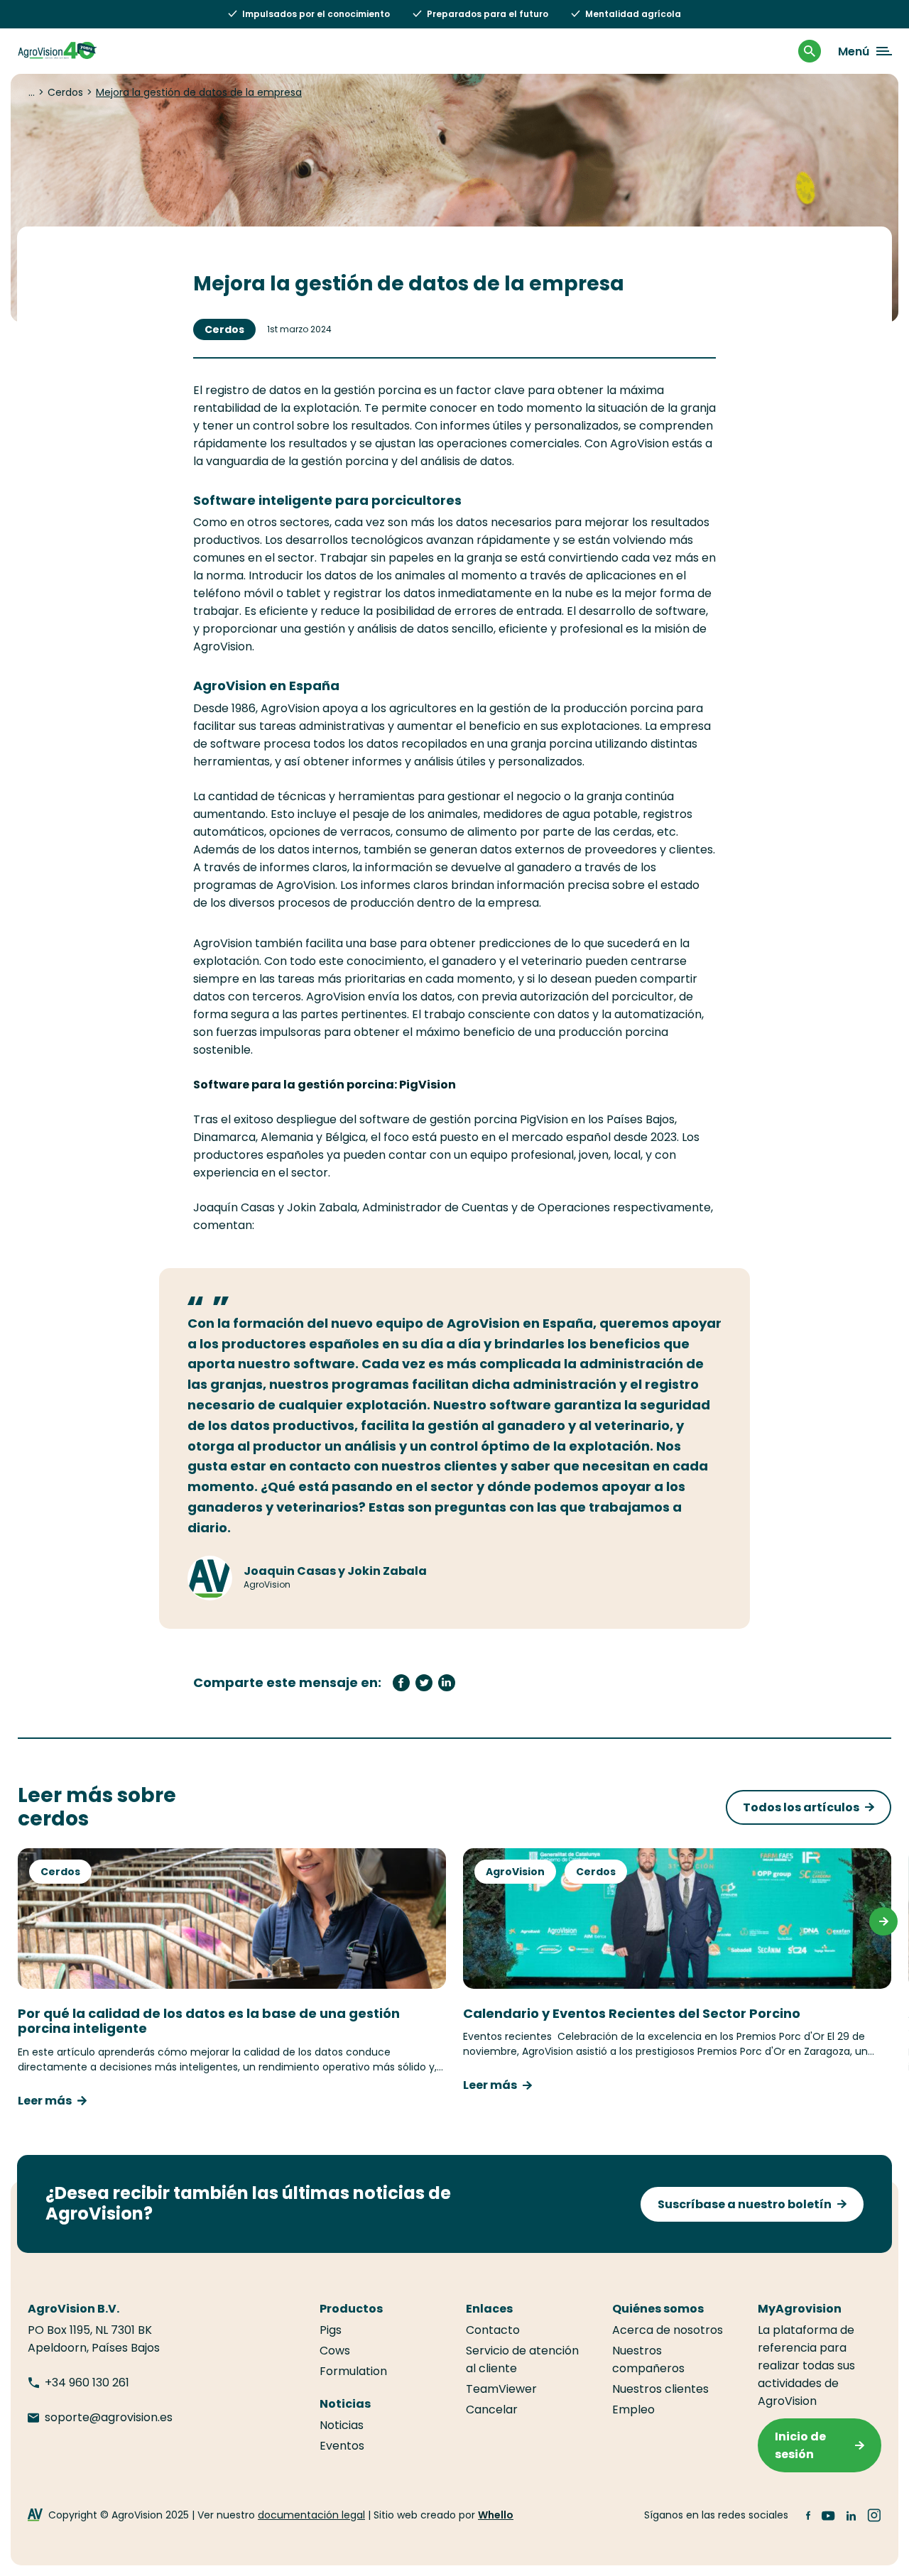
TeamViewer (501, 2389)
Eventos (342, 2446)
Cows (335, 2351)
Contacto (493, 2330)
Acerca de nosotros (668, 2330)
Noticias (342, 2425)
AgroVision (515, 1872)
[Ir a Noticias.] (32, 92)
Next (883, 1921)
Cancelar (492, 2409)
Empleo (633, 2409)
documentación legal (311, 2515)
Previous (26, 1921)
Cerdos (224, 329)
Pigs (331, 2330)
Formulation (353, 2371)
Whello (496, 2515)
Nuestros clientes (660, 2389)
